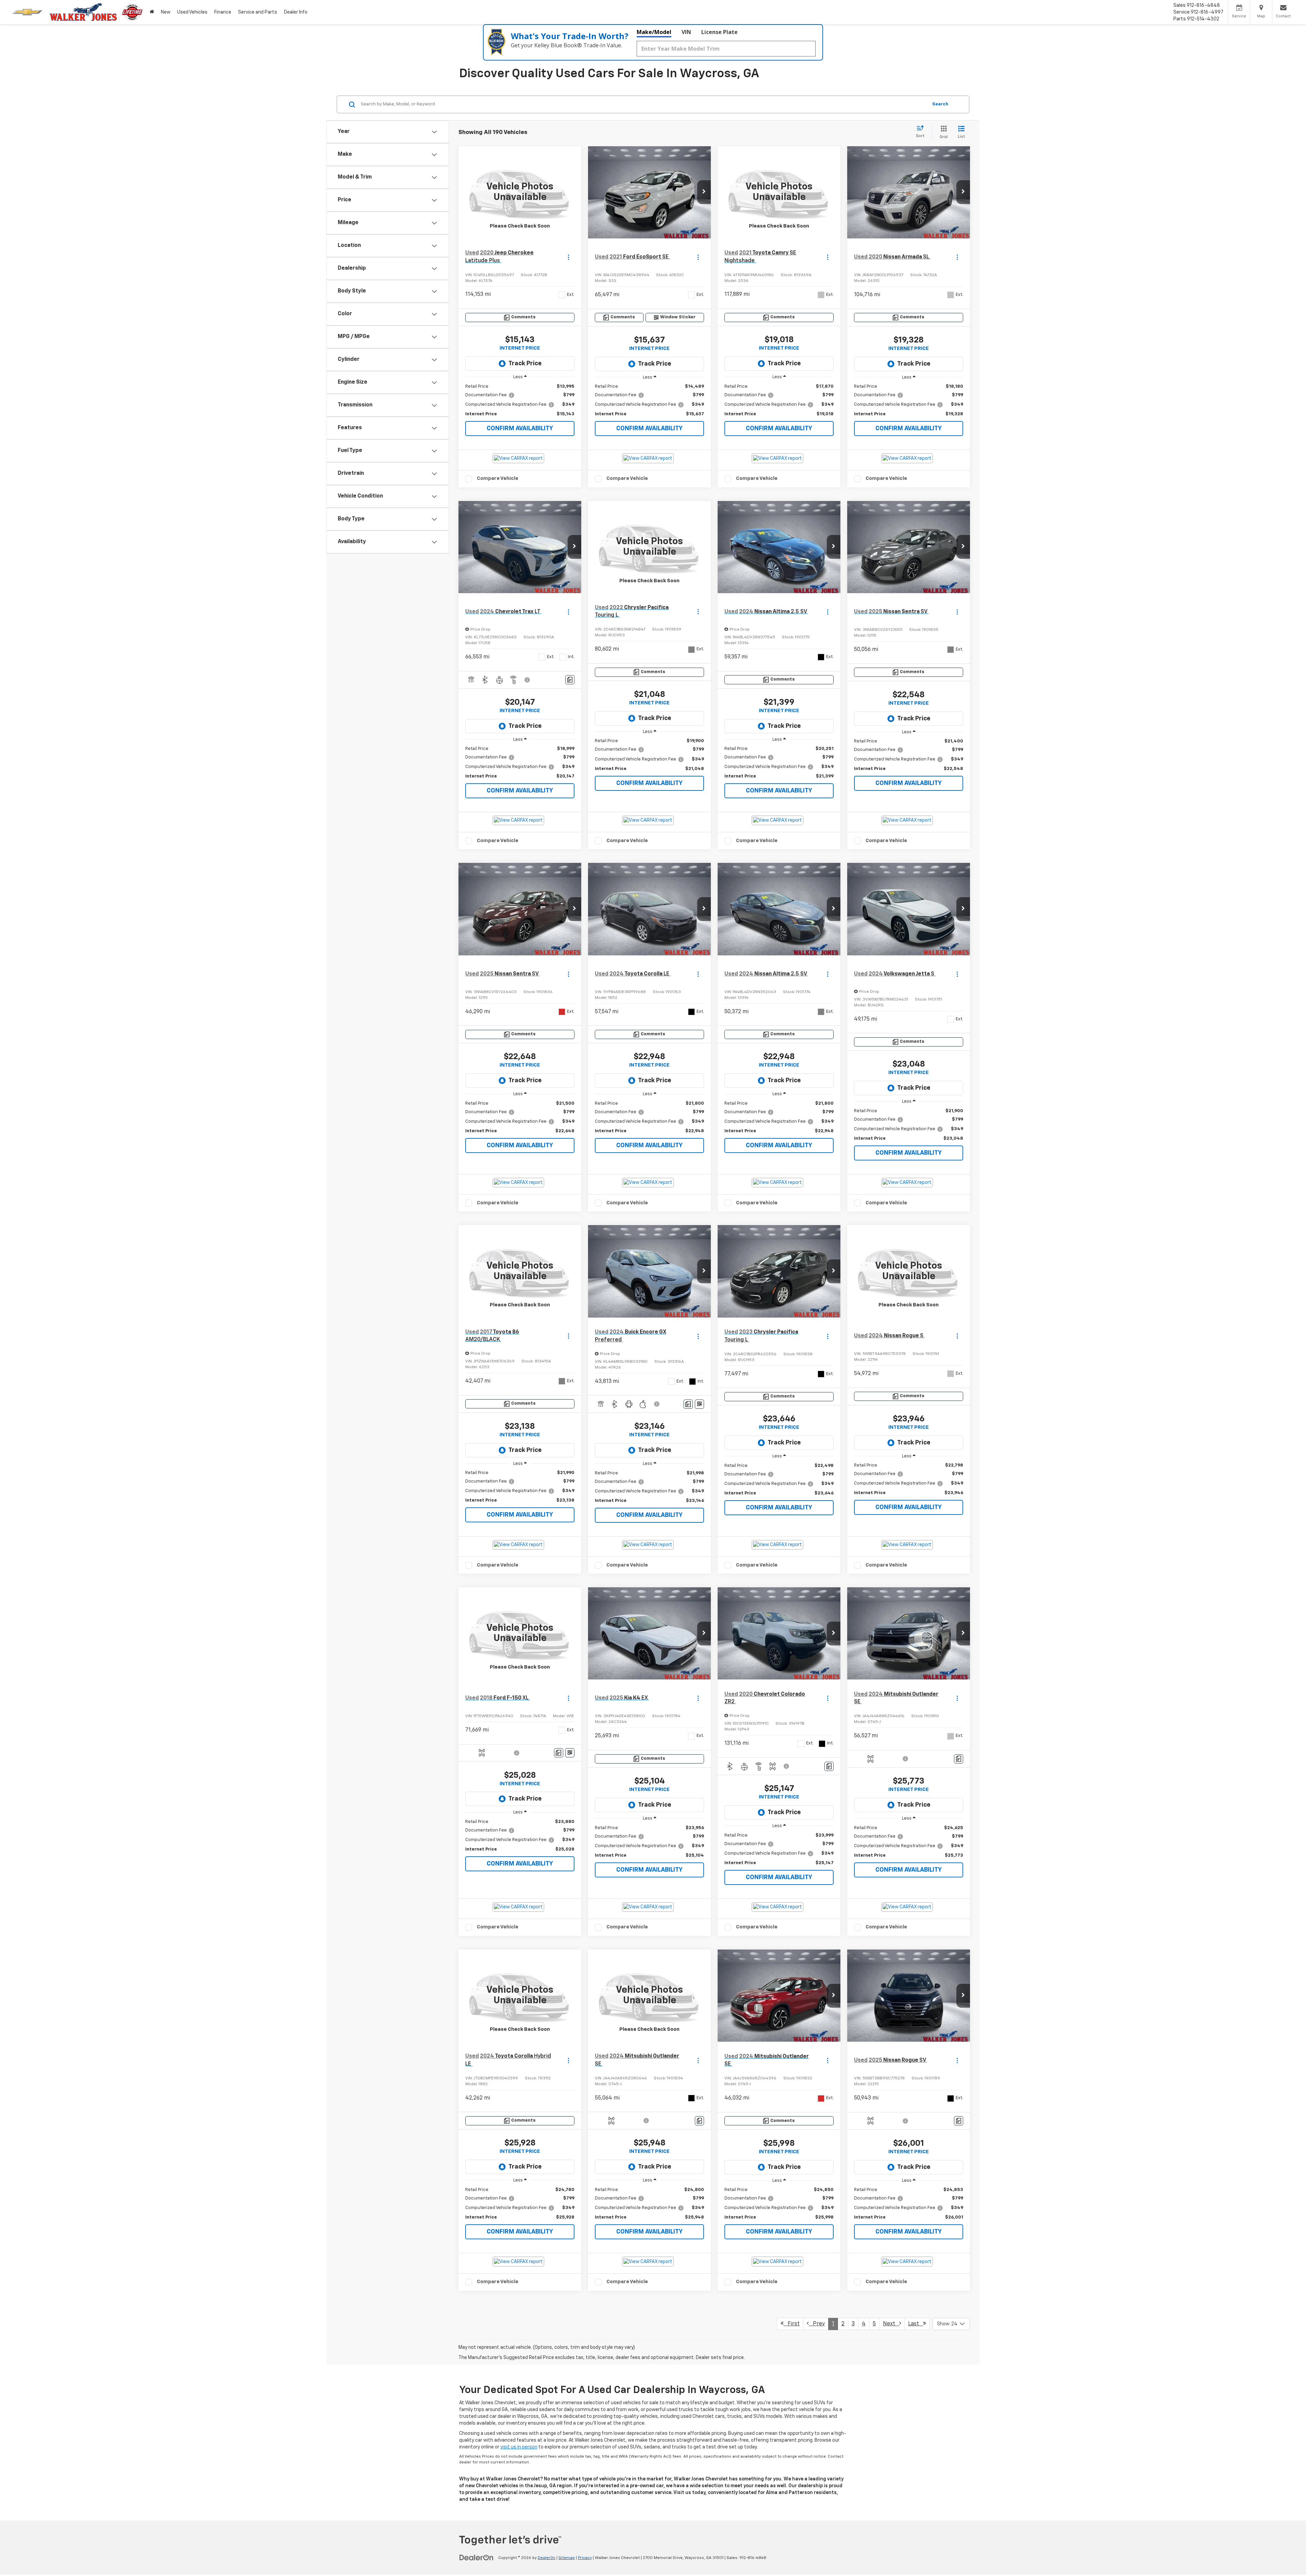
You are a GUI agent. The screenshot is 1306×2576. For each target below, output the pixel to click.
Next (891, 2324)
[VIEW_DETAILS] (520, 192)
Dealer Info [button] (296, 12)
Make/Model (654, 32)
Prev (817, 2324)
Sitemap (567, 2558)
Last (916, 2324)
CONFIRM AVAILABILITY (520, 429)
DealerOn (547, 2558)
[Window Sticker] (699, 1404)
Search (940, 104)
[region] (520, 400)
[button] (704, 192)
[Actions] (568, 257)
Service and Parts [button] (258, 12)
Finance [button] (223, 12)
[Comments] (570, 680)
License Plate (719, 32)
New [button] (166, 12)
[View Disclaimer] (528, 680)
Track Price (525, 364)
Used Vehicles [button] (192, 12)
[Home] (152, 12)
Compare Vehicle (498, 478)
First (792, 2324)
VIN (686, 32)
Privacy (585, 2558)
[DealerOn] (476, 2558)
